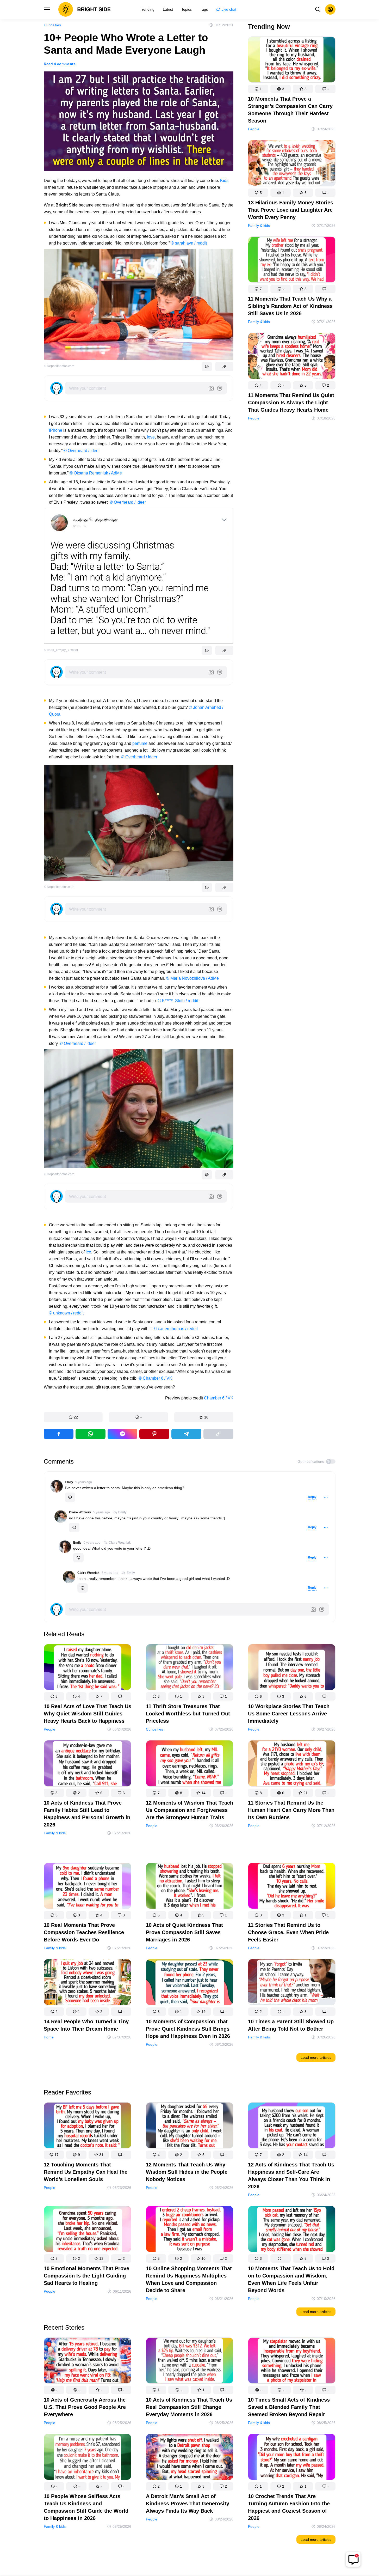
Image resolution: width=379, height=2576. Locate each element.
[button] (73, 1417)
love (151, 437)
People (254, 129)
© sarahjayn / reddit (189, 243)
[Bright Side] (85, 9)
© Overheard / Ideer (82, 451)
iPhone (56, 430)
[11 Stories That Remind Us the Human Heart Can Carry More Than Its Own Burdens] (292, 1764)
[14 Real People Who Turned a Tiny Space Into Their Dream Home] (88, 1983)
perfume (140, 743)
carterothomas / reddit (178, 1329)
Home (49, 2037)
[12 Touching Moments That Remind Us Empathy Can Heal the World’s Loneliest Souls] (88, 2126)
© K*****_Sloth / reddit (178, 1001)
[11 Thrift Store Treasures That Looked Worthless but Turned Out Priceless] (190, 1668)
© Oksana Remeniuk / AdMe (96, 473)
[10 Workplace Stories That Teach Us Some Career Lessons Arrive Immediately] (292, 1668)
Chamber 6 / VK (219, 1398)
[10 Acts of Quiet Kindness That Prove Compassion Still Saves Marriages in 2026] (190, 1887)
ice (88, 1252)
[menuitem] (147, 9)
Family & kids (259, 226)
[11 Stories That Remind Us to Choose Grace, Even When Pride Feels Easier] (292, 1887)
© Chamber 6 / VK (155, 1378)
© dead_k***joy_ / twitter (61, 650)
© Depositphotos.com (59, 366)
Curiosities (52, 25)
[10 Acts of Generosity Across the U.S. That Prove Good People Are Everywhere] (88, 2362)
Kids (224, 181)
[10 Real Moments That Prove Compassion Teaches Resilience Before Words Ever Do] (88, 1887)
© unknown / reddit (66, 1313)
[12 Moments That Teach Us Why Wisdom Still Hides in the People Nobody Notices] (190, 2126)
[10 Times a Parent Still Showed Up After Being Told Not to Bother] (292, 1983)
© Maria (174, 978)
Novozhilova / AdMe (200, 978)
